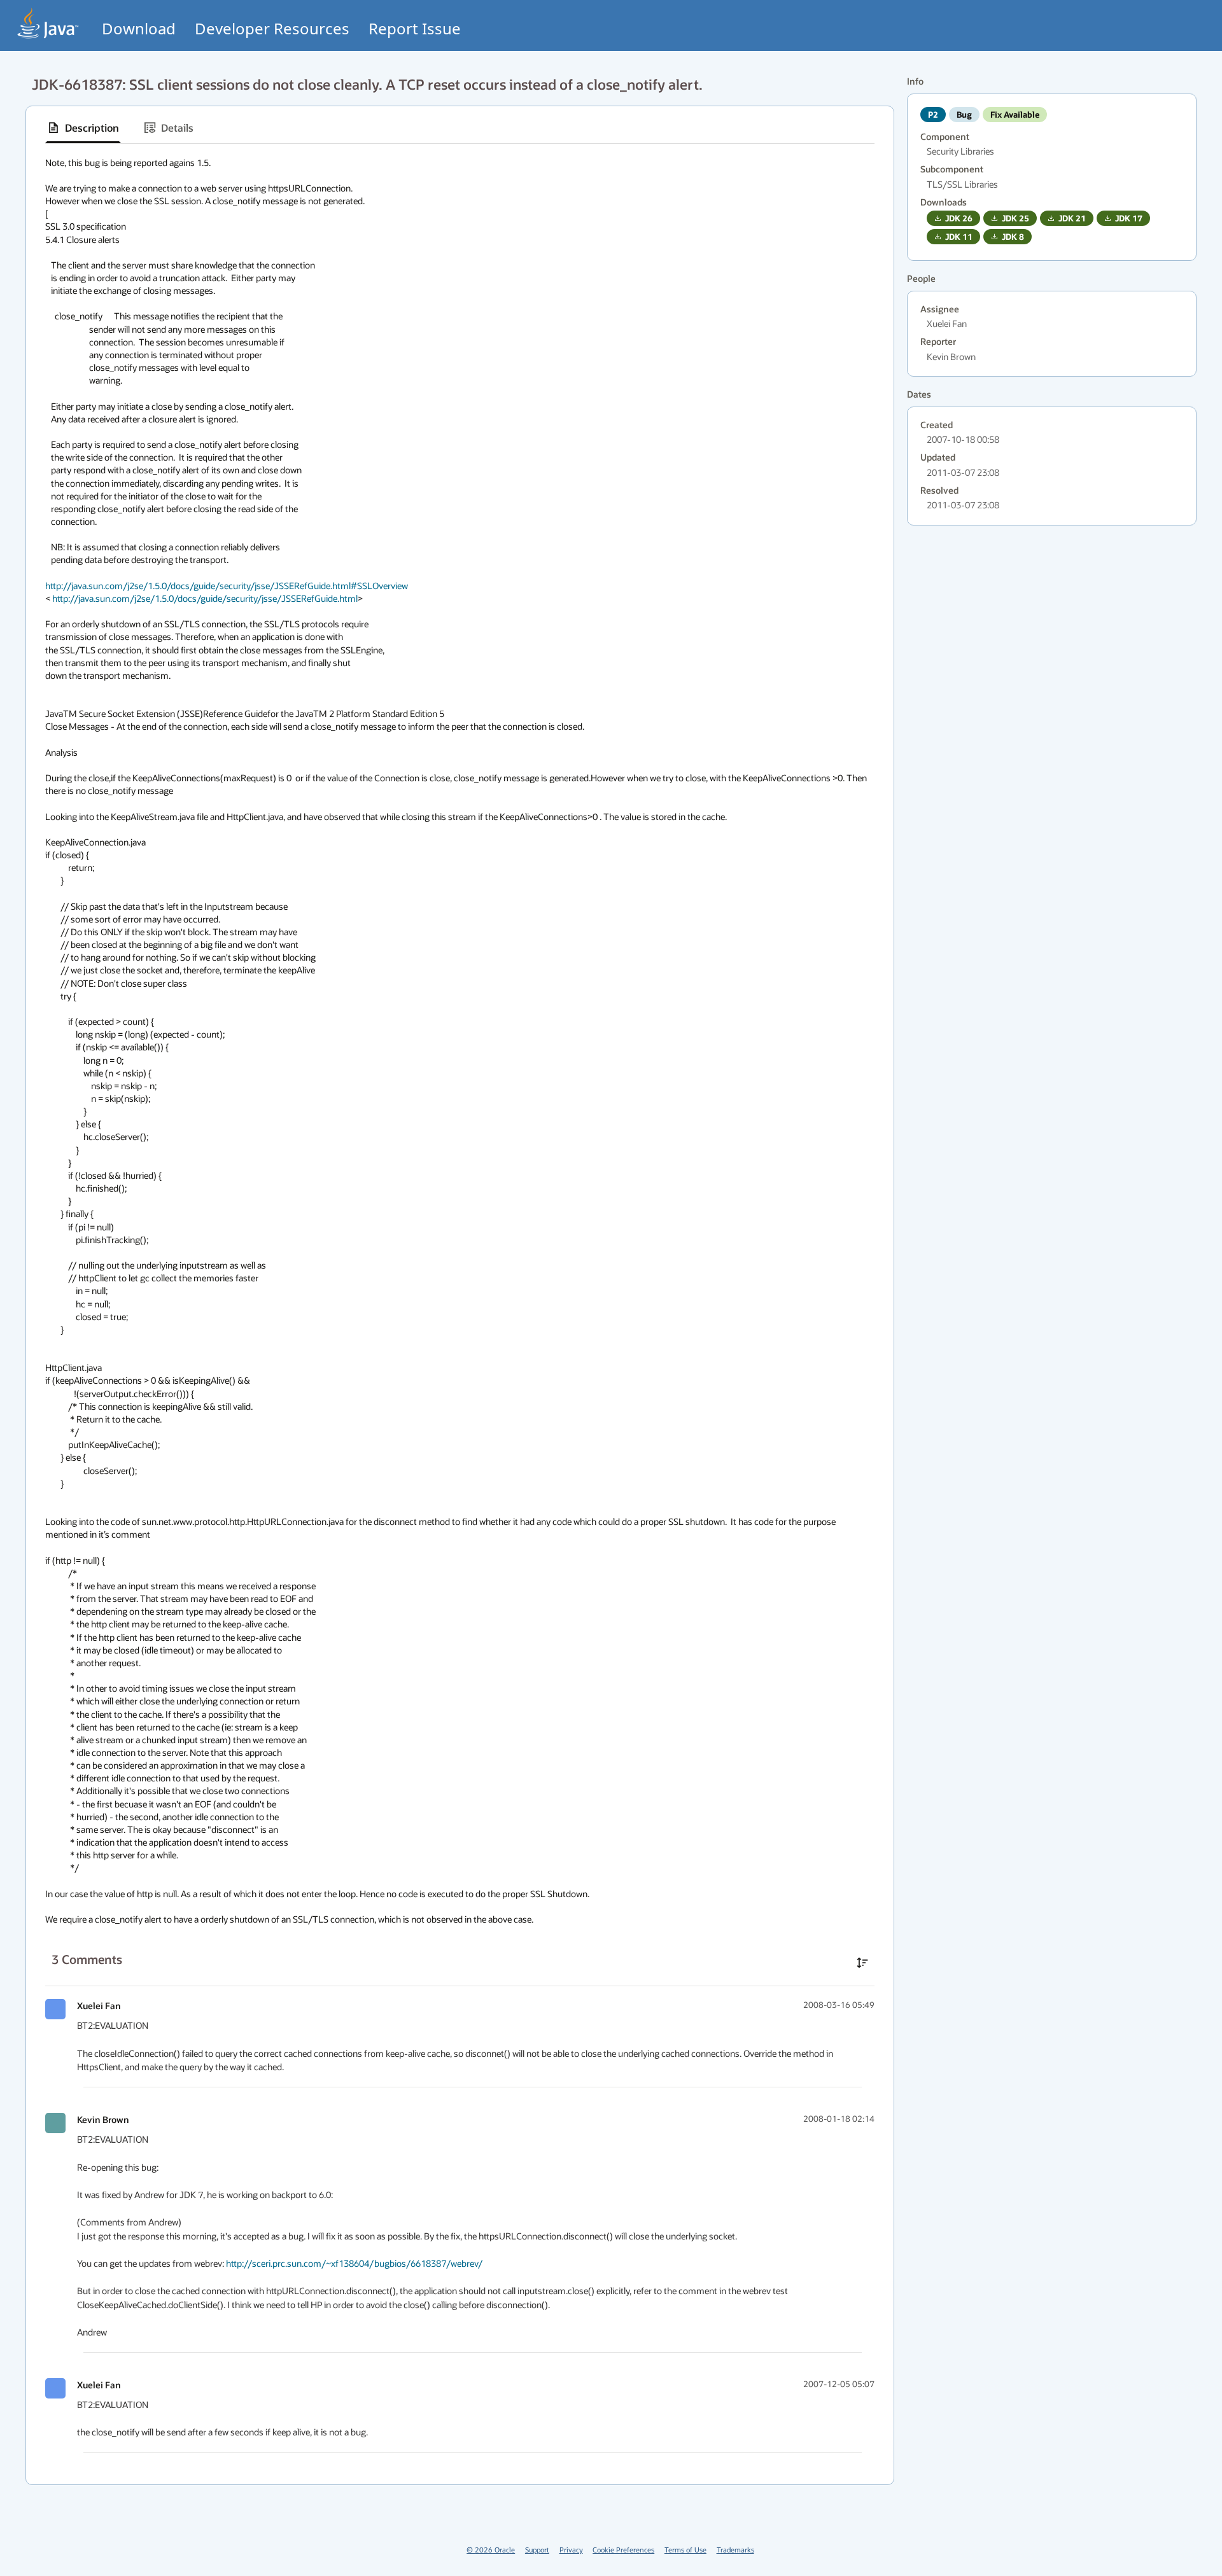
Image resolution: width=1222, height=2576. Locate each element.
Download (139, 28)
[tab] (83, 128)
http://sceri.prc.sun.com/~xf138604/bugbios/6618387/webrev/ (354, 2263)
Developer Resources (272, 28)
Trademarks (735, 2550)
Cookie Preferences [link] (623, 2550)
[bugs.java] (48, 23)
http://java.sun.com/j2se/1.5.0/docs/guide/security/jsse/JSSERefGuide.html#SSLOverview (227, 586)
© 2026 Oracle (491, 2550)
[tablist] (460, 128)
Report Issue (415, 28)
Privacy (571, 2550)
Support (537, 2550)
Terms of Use (685, 2550)
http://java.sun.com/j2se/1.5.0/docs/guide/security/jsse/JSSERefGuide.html (205, 598)
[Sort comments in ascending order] (862, 1963)
